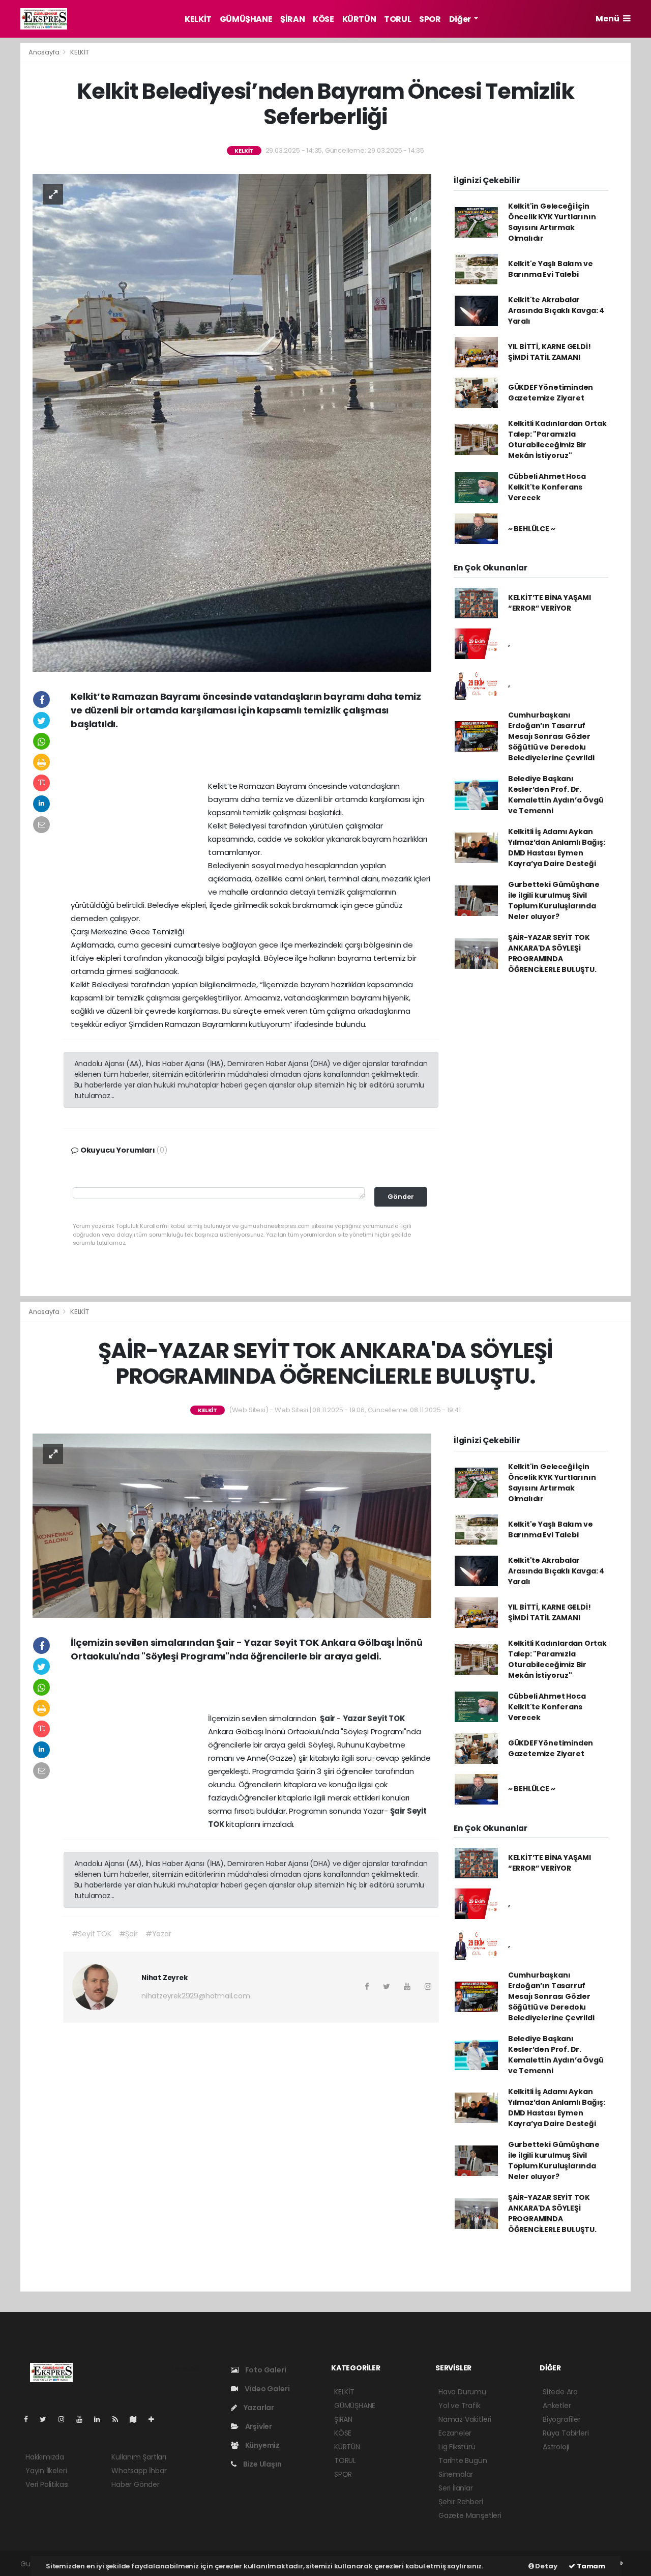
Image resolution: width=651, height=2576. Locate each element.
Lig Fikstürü (457, 2447)
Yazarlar (258, 2408)
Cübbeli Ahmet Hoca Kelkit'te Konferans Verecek (547, 487)
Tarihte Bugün (463, 2460)
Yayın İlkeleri (46, 2471)
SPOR (430, 19)
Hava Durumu (462, 2392)
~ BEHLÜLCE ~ (532, 529)
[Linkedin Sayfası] (101, 2419)
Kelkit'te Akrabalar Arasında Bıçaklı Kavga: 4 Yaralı (556, 310)
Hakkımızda (45, 2457)
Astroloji (556, 2447)
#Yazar (158, 1934)
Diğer (461, 19)
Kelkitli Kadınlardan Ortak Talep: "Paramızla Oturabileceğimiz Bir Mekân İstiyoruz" (557, 439)
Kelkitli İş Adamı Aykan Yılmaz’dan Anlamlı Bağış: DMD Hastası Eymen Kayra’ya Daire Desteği (557, 848)
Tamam (590, 2566)
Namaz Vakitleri (465, 2419)
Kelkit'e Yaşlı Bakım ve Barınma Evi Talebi (551, 269)
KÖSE (323, 19)
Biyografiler (562, 2419)
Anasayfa (45, 52)
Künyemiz (262, 2445)
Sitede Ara (560, 2392)
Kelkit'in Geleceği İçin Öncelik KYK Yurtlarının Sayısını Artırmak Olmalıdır (552, 222)
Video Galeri (266, 2389)
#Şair (128, 1934)
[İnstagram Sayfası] (66, 2419)
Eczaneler (455, 2433)
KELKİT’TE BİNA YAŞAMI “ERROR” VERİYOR (550, 603)
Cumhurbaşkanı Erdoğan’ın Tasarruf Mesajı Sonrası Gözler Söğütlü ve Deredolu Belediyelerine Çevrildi (551, 736)
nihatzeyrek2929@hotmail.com (196, 1996)
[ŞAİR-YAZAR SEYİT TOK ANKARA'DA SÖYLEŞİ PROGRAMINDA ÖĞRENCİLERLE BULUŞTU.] (232, 1525)
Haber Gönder (136, 2484)
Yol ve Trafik (460, 2406)
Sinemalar (456, 2474)
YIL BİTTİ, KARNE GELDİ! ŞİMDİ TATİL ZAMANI (550, 352)
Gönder (401, 1197)
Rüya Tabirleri (566, 2433)
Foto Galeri (265, 2370)
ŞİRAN (292, 19)
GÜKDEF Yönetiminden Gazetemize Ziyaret (551, 393)
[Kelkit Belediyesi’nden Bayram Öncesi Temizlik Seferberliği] (232, 422)
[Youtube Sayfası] (83, 2419)
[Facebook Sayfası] (30, 2419)
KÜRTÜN (359, 19)
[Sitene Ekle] (155, 2419)
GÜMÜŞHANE (246, 19)
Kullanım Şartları (139, 2457)
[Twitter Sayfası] (47, 2419)
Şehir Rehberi (461, 2502)
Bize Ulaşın (262, 2464)
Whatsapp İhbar (139, 2471)
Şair (328, 1718)
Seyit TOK (386, 1718)
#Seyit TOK (92, 1934)
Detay (546, 2566)
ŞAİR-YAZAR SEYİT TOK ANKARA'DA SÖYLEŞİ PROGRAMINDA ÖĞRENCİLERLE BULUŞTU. (552, 953)
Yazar (355, 1718)
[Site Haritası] (137, 2419)
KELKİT (198, 19)
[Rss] (119, 2419)
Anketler (557, 2406)
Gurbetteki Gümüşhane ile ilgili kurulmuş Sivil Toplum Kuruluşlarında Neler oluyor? (554, 900)
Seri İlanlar (456, 2488)
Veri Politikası (47, 2484)
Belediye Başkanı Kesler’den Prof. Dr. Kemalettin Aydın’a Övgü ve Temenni (556, 795)
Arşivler (258, 2426)
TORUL (397, 19)
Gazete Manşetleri (470, 2515)
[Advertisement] (251, 759)
